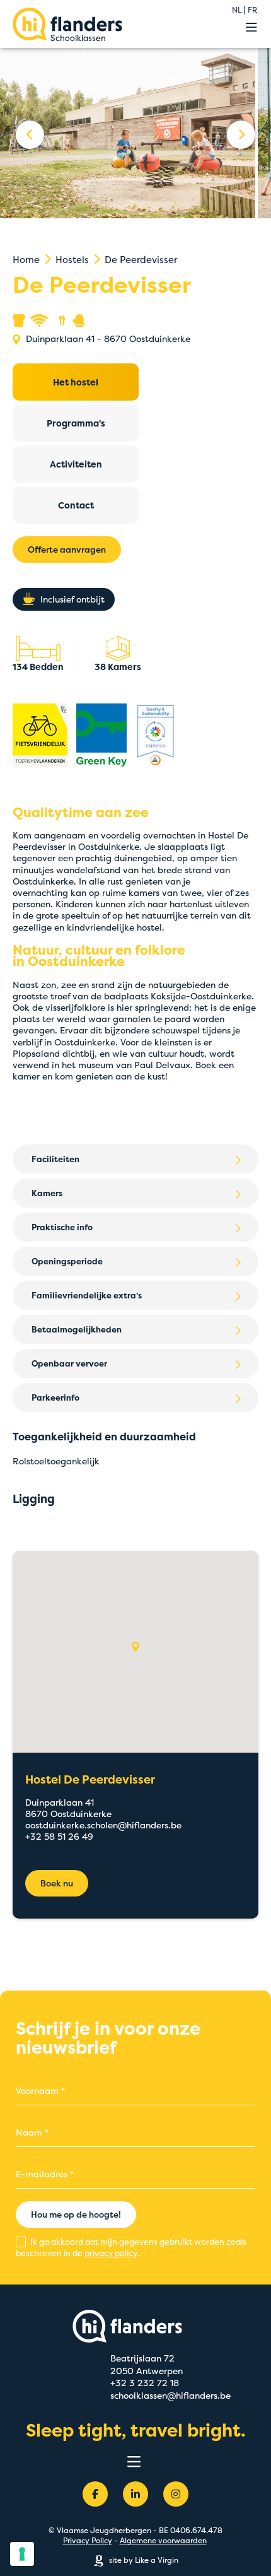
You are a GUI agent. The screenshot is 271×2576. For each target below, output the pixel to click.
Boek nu (57, 1883)
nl (237, 10)
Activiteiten (76, 464)
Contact (76, 505)
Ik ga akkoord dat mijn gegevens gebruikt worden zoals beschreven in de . (131, 2247)
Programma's (76, 423)
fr (252, 10)
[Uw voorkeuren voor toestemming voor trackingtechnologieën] (22, 2554)
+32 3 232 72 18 (145, 2383)
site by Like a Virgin (143, 2560)
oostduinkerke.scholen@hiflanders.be (103, 1825)
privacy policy (111, 2253)
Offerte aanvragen (67, 550)
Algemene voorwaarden (163, 2540)
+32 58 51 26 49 (59, 1836)
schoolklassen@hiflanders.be (170, 2395)
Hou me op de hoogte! (76, 2214)
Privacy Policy (88, 2540)
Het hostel (76, 382)
